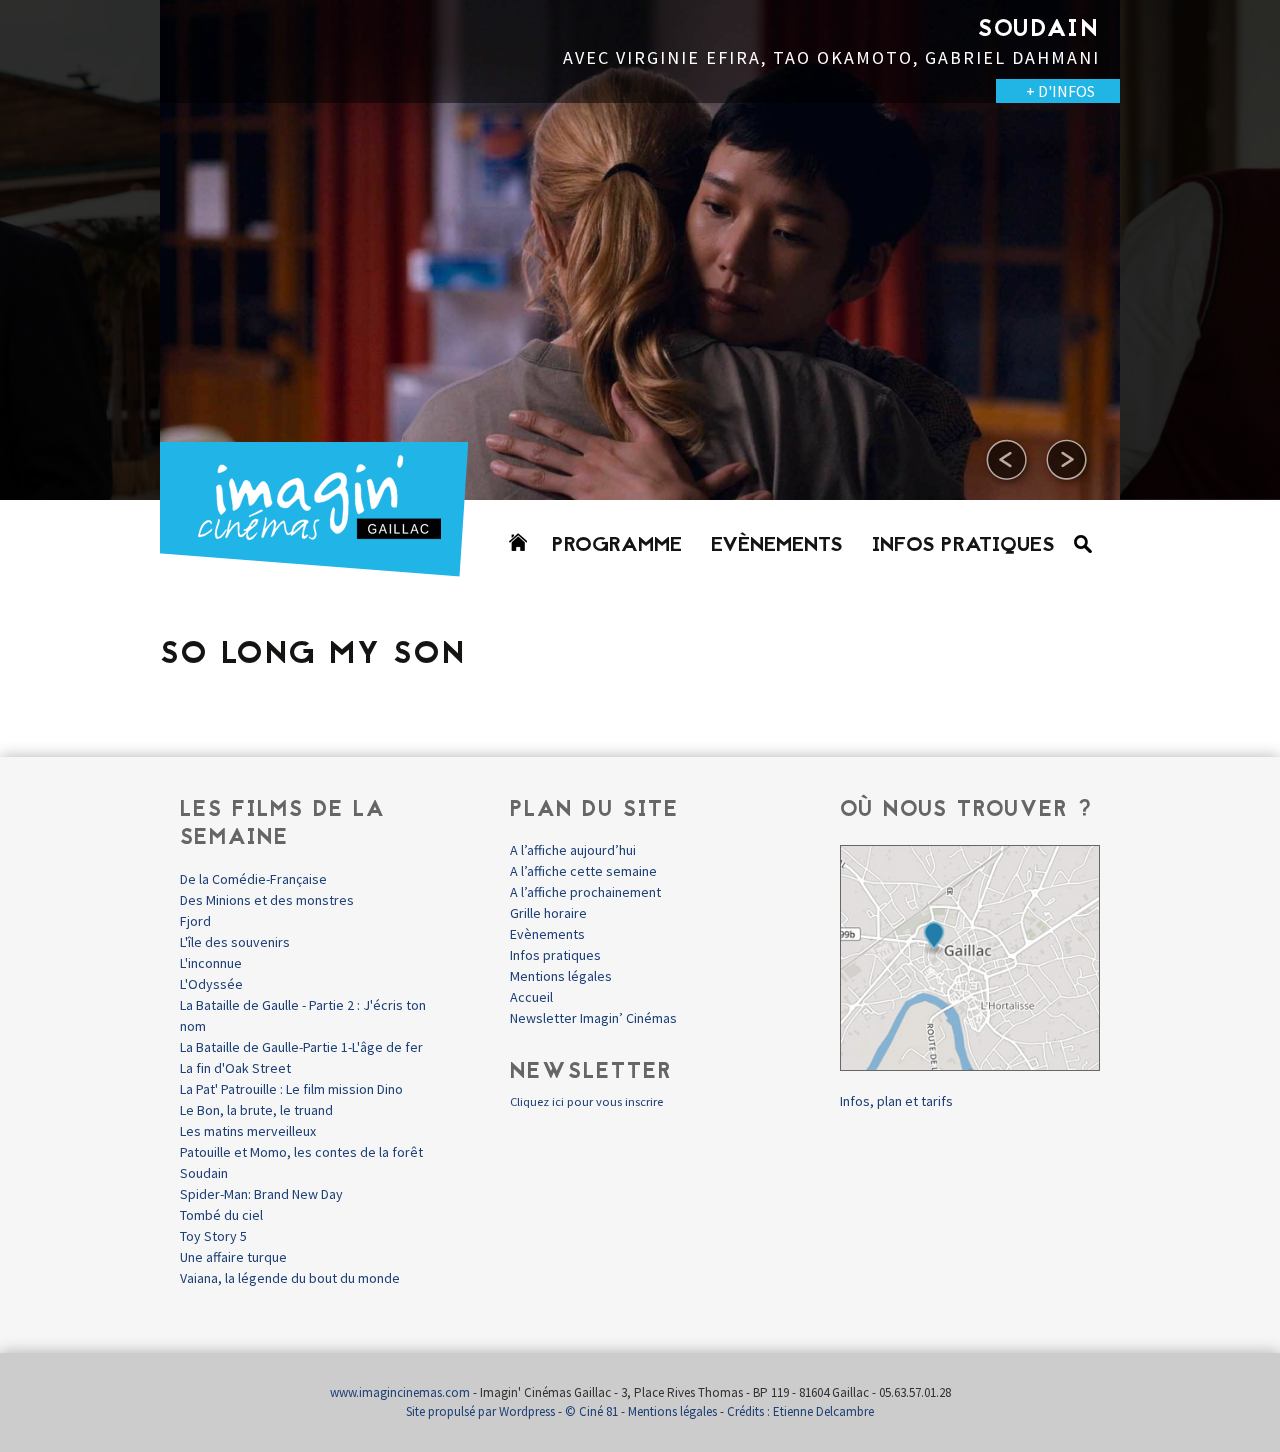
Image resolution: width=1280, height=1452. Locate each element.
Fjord (195, 921)
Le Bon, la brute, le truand (256, 1110)
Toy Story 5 (213, 1236)
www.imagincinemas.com (400, 1392)
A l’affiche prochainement (585, 892)
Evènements (777, 546)
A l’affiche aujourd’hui (573, 850)
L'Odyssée (211, 984)
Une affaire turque (233, 1257)
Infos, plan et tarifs (896, 1101)
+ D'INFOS (100, 91)
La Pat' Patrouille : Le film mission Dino (291, 1089)
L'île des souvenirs (235, 942)
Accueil (531, 997)
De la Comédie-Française (253, 879)
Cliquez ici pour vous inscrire (586, 1101)
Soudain (204, 1173)
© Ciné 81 (591, 1411)
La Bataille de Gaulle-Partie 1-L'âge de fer (301, 1047)
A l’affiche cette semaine (583, 871)
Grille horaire (548, 913)
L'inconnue (211, 963)
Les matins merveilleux (248, 1131)
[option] (640, 250)
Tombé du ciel (221, 1215)
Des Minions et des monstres (267, 900)
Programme (617, 546)
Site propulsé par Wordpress (480, 1411)
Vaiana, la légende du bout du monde (290, 1278)
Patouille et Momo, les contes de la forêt (301, 1152)
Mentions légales (561, 976)
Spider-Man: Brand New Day (261, 1194)
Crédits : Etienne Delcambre (800, 1411)
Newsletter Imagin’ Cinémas (593, 1018)
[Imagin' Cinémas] (323, 567)
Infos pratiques (963, 546)
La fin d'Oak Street (235, 1068)
